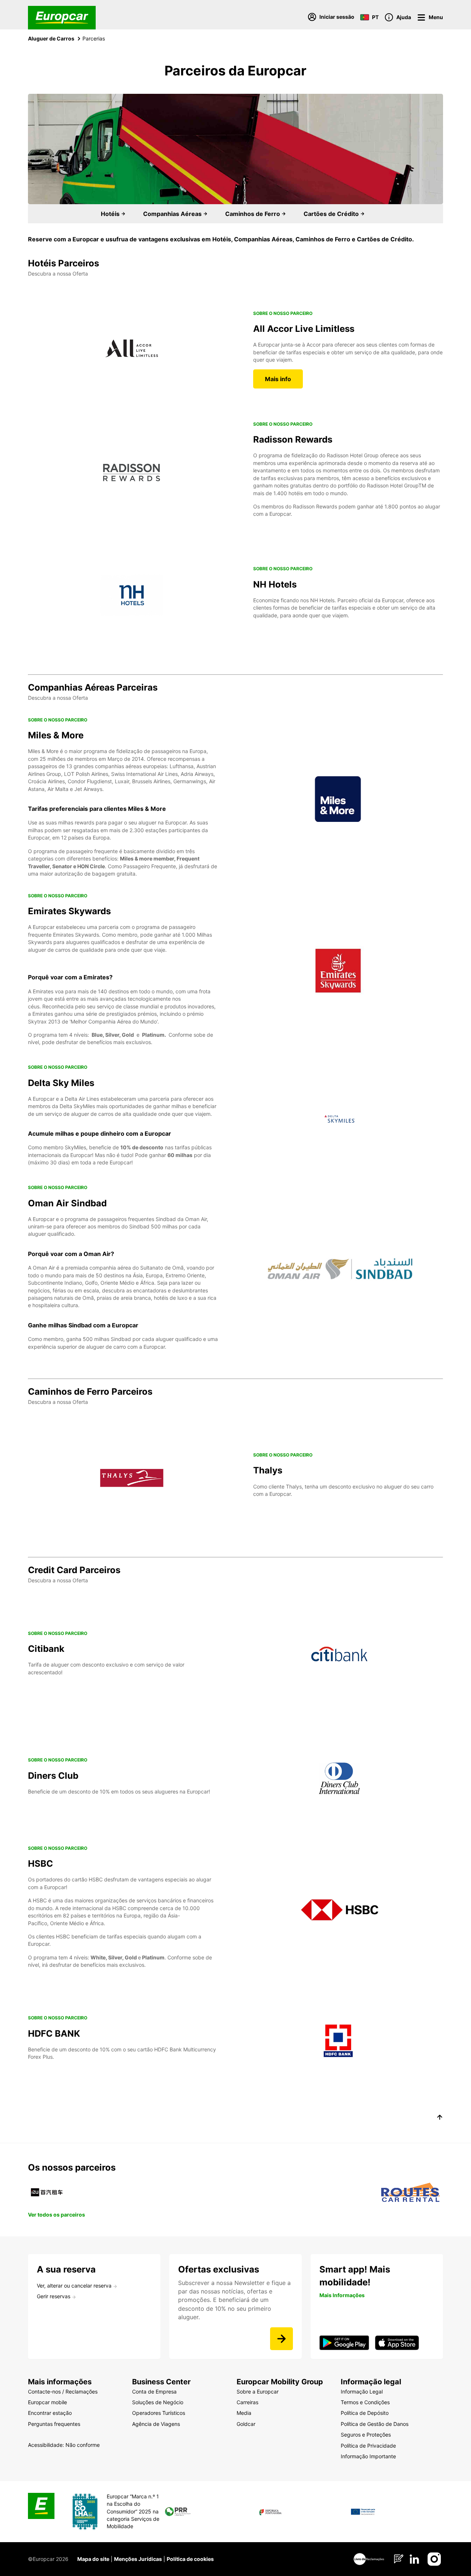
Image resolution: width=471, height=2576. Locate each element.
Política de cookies (190, 2559)
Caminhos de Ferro (253, 214)
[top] (440, 2118)
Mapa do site (93, 2559)
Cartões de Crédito (332, 214)
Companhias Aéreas (173, 214)
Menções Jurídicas (138, 2559)
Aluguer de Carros (51, 38)
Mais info (278, 379)
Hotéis (111, 214)
